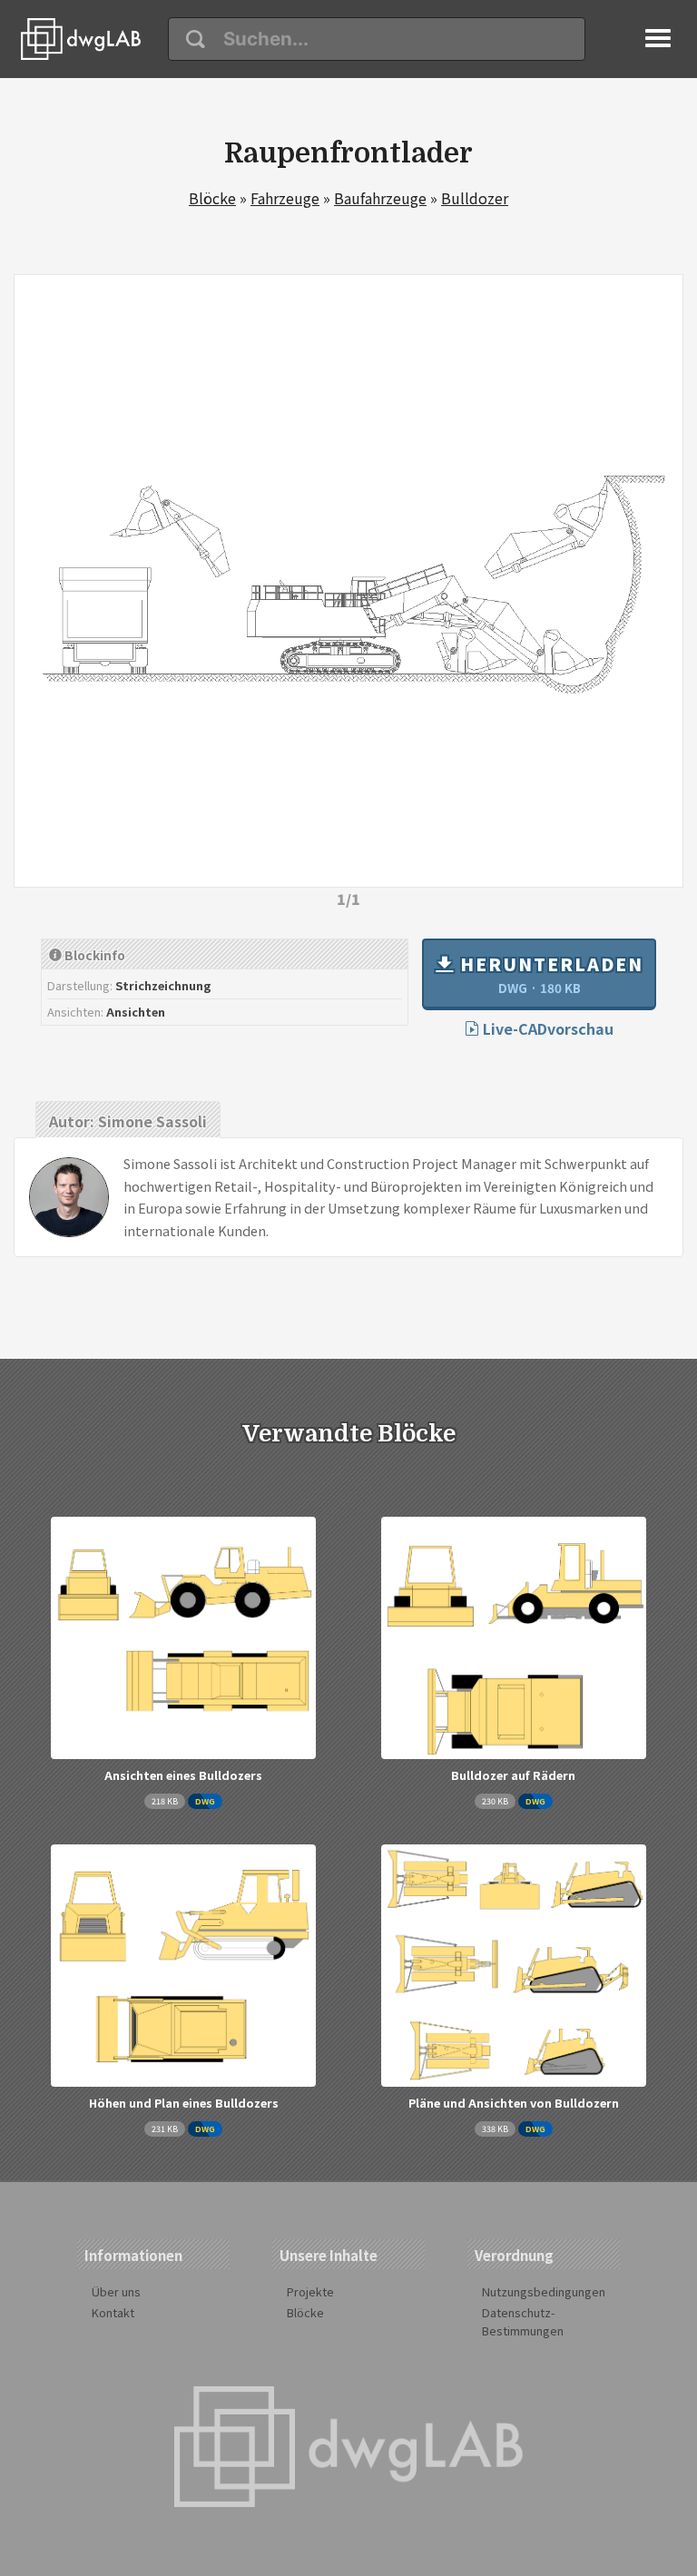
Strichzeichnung (163, 985)
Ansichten (136, 1012)
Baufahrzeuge (380, 198)
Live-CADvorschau (546, 1028)
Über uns (116, 2291)
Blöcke (212, 198)
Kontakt (113, 2312)
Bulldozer (475, 198)
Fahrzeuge (285, 198)
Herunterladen (549, 974)
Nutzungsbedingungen (544, 2291)
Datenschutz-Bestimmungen (523, 2321)
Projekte (310, 2291)
